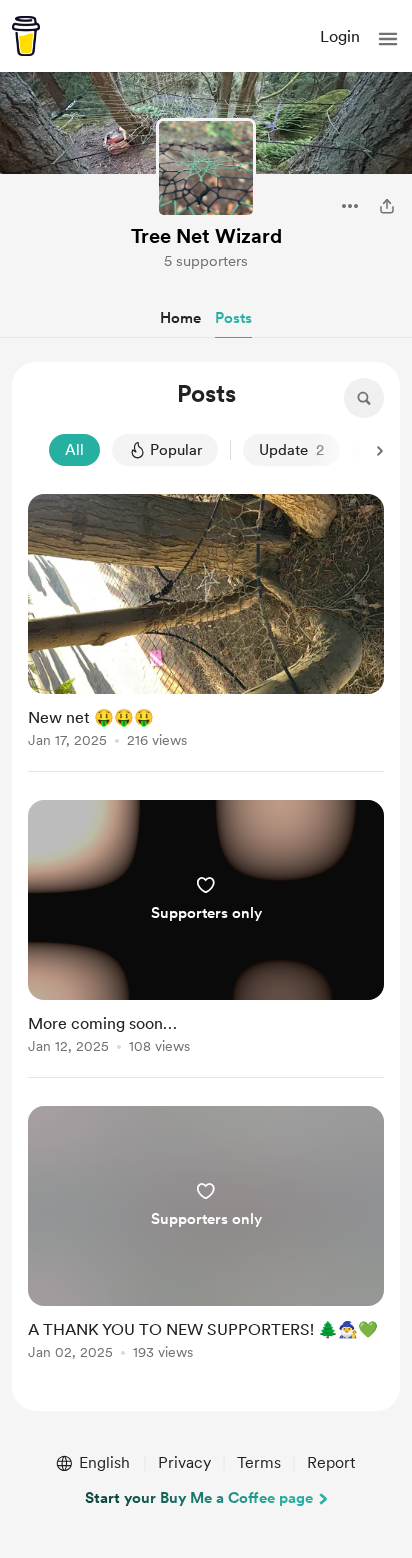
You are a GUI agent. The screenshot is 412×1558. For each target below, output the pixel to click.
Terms (259, 1462)
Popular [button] (176, 450)
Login (340, 36)
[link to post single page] (206, 624)
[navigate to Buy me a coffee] (26, 36)
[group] (206, 633)
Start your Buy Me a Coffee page (199, 1498)
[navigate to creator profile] (206, 168)
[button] (388, 39)
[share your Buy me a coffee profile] (387, 206)
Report (331, 1462)
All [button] (74, 450)
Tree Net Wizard (206, 236)
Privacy (184, 1462)
